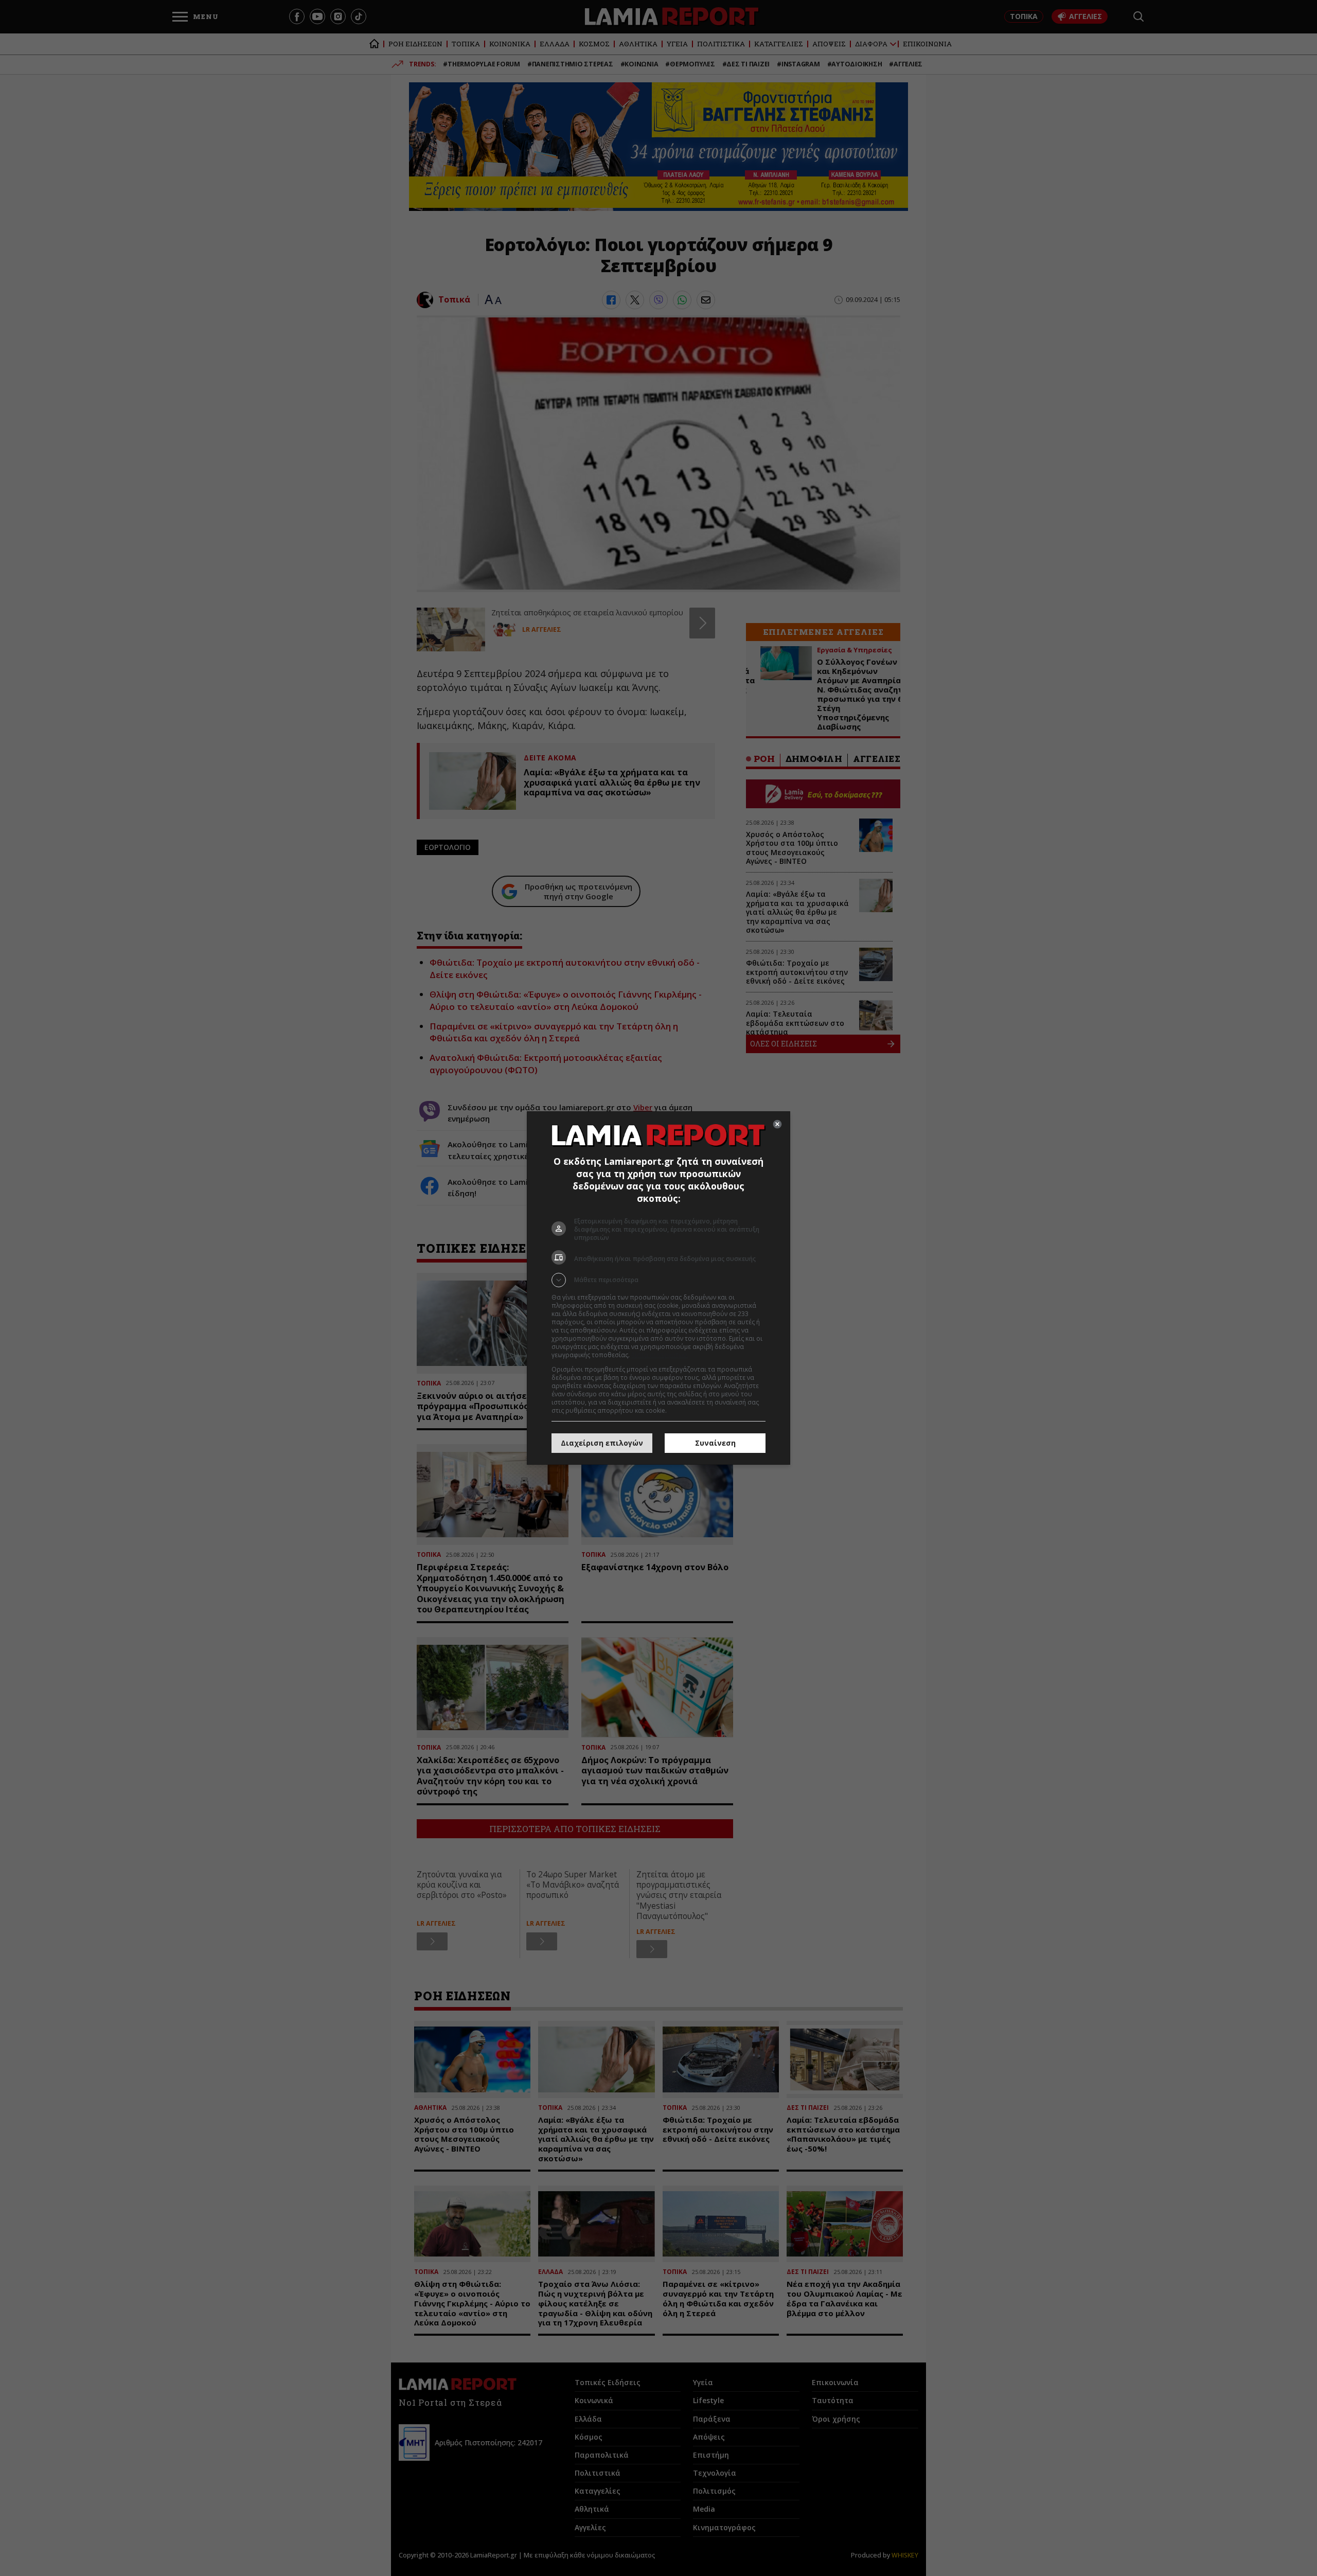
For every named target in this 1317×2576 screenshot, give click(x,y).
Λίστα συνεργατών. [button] (660, 1355)
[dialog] (658, 1288)
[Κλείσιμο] (777, 1124)
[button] (658, 1280)
